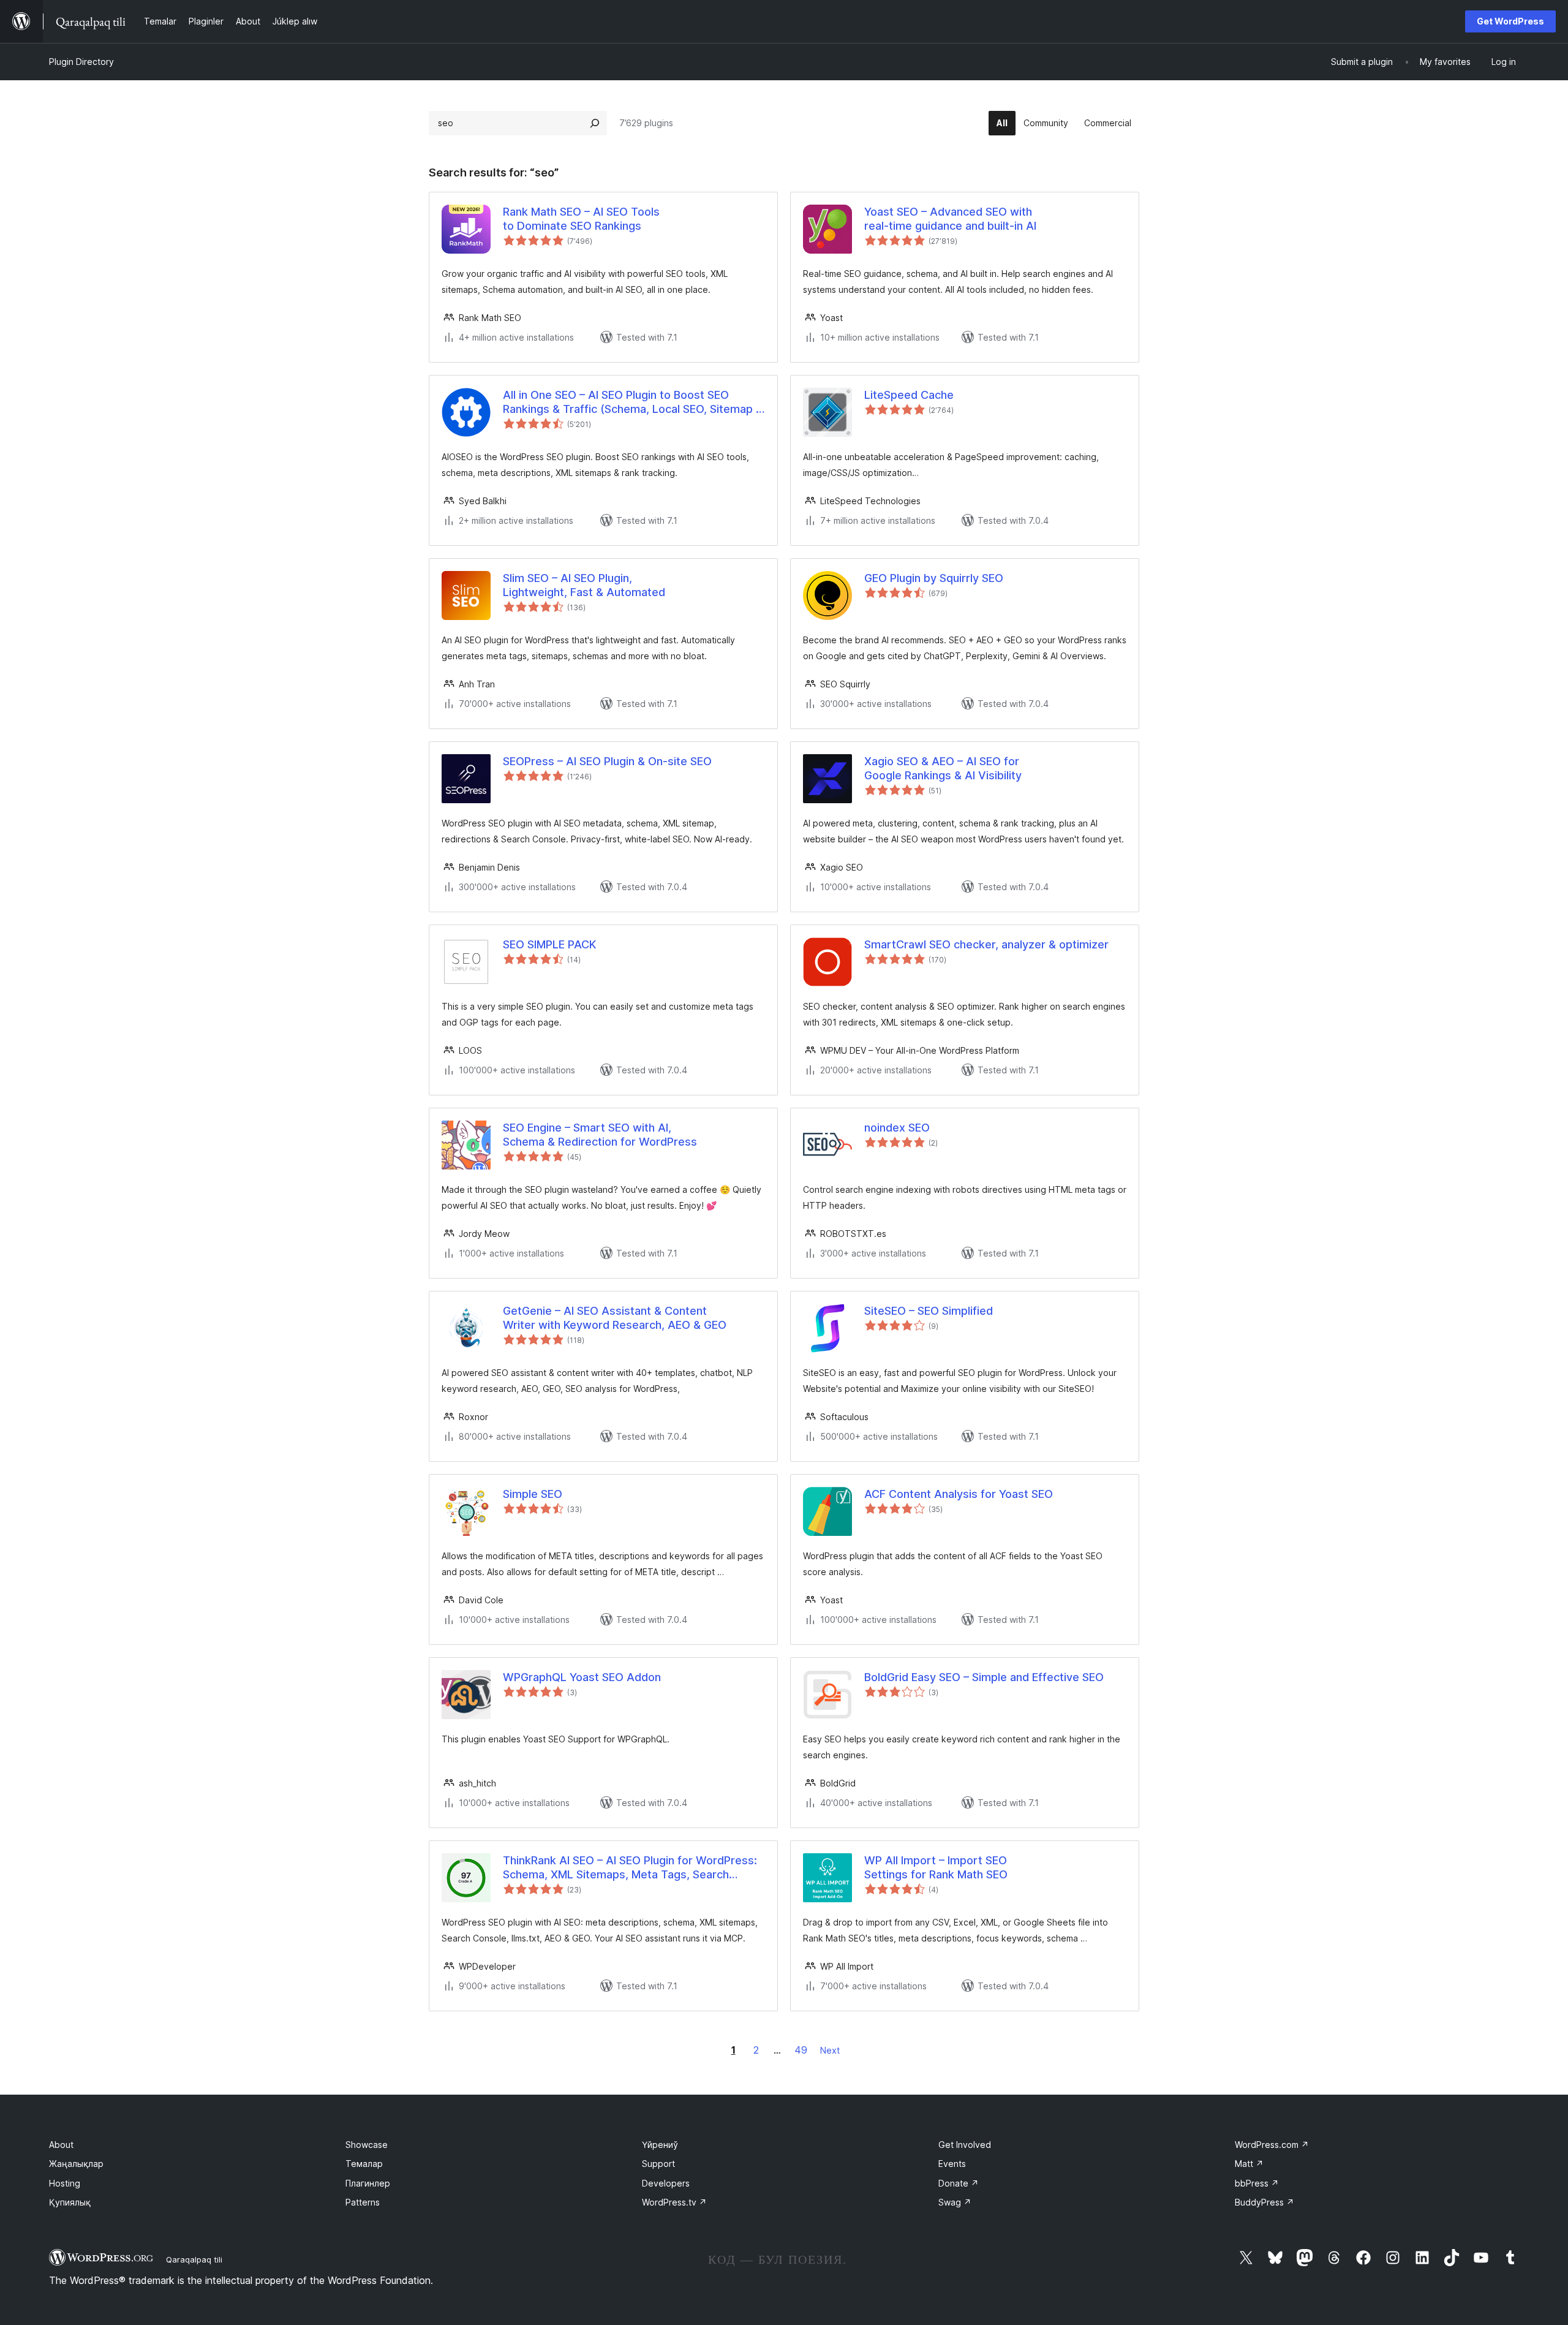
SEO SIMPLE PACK (549, 944)
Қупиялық (70, 2202)
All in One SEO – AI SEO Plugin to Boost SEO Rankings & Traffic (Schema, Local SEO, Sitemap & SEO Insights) (633, 403)
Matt (1249, 2164)
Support (658, 2164)
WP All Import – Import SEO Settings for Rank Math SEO (936, 1867)
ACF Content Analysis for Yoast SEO (959, 1494)
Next (830, 2050)
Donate (959, 2183)
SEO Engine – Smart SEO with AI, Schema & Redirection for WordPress (600, 1135)
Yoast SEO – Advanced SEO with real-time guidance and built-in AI (950, 219)
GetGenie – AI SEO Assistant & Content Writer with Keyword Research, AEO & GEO (615, 1318)
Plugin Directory (81, 62)
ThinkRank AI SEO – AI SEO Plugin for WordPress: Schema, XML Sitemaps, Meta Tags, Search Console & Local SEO (630, 1868)
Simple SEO (533, 1494)
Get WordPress (1510, 21)
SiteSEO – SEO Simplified (929, 1311)
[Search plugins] (595, 123)
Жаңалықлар (76, 2164)
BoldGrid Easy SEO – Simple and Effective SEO (984, 1677)
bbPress (1257, 2183)
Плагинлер (368, 2183)
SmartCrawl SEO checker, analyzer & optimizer (986, 944)
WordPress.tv (674, 2202)
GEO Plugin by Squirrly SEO (934, 578)
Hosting (65, 2183)
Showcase (367, 2145)
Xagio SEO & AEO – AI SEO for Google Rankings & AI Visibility (943, 768)
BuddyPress (1265, 2202)
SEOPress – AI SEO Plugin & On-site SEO (607, 761)
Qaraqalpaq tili (194, 2259)
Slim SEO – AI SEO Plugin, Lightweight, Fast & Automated (584, 585)
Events (952, 2164)
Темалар (364, 2164)
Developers (666, 2183)
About (61, 2145)
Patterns (363, 2202)
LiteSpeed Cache (909, 395)
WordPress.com (1272, 2145)
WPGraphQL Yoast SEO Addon (582, 1677)
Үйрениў (660, 2145)
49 (801, 2050)
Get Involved (965, 2145)
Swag (955, 2202)
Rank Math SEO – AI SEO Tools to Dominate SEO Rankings (581, 219)
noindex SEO (897, 1128)
